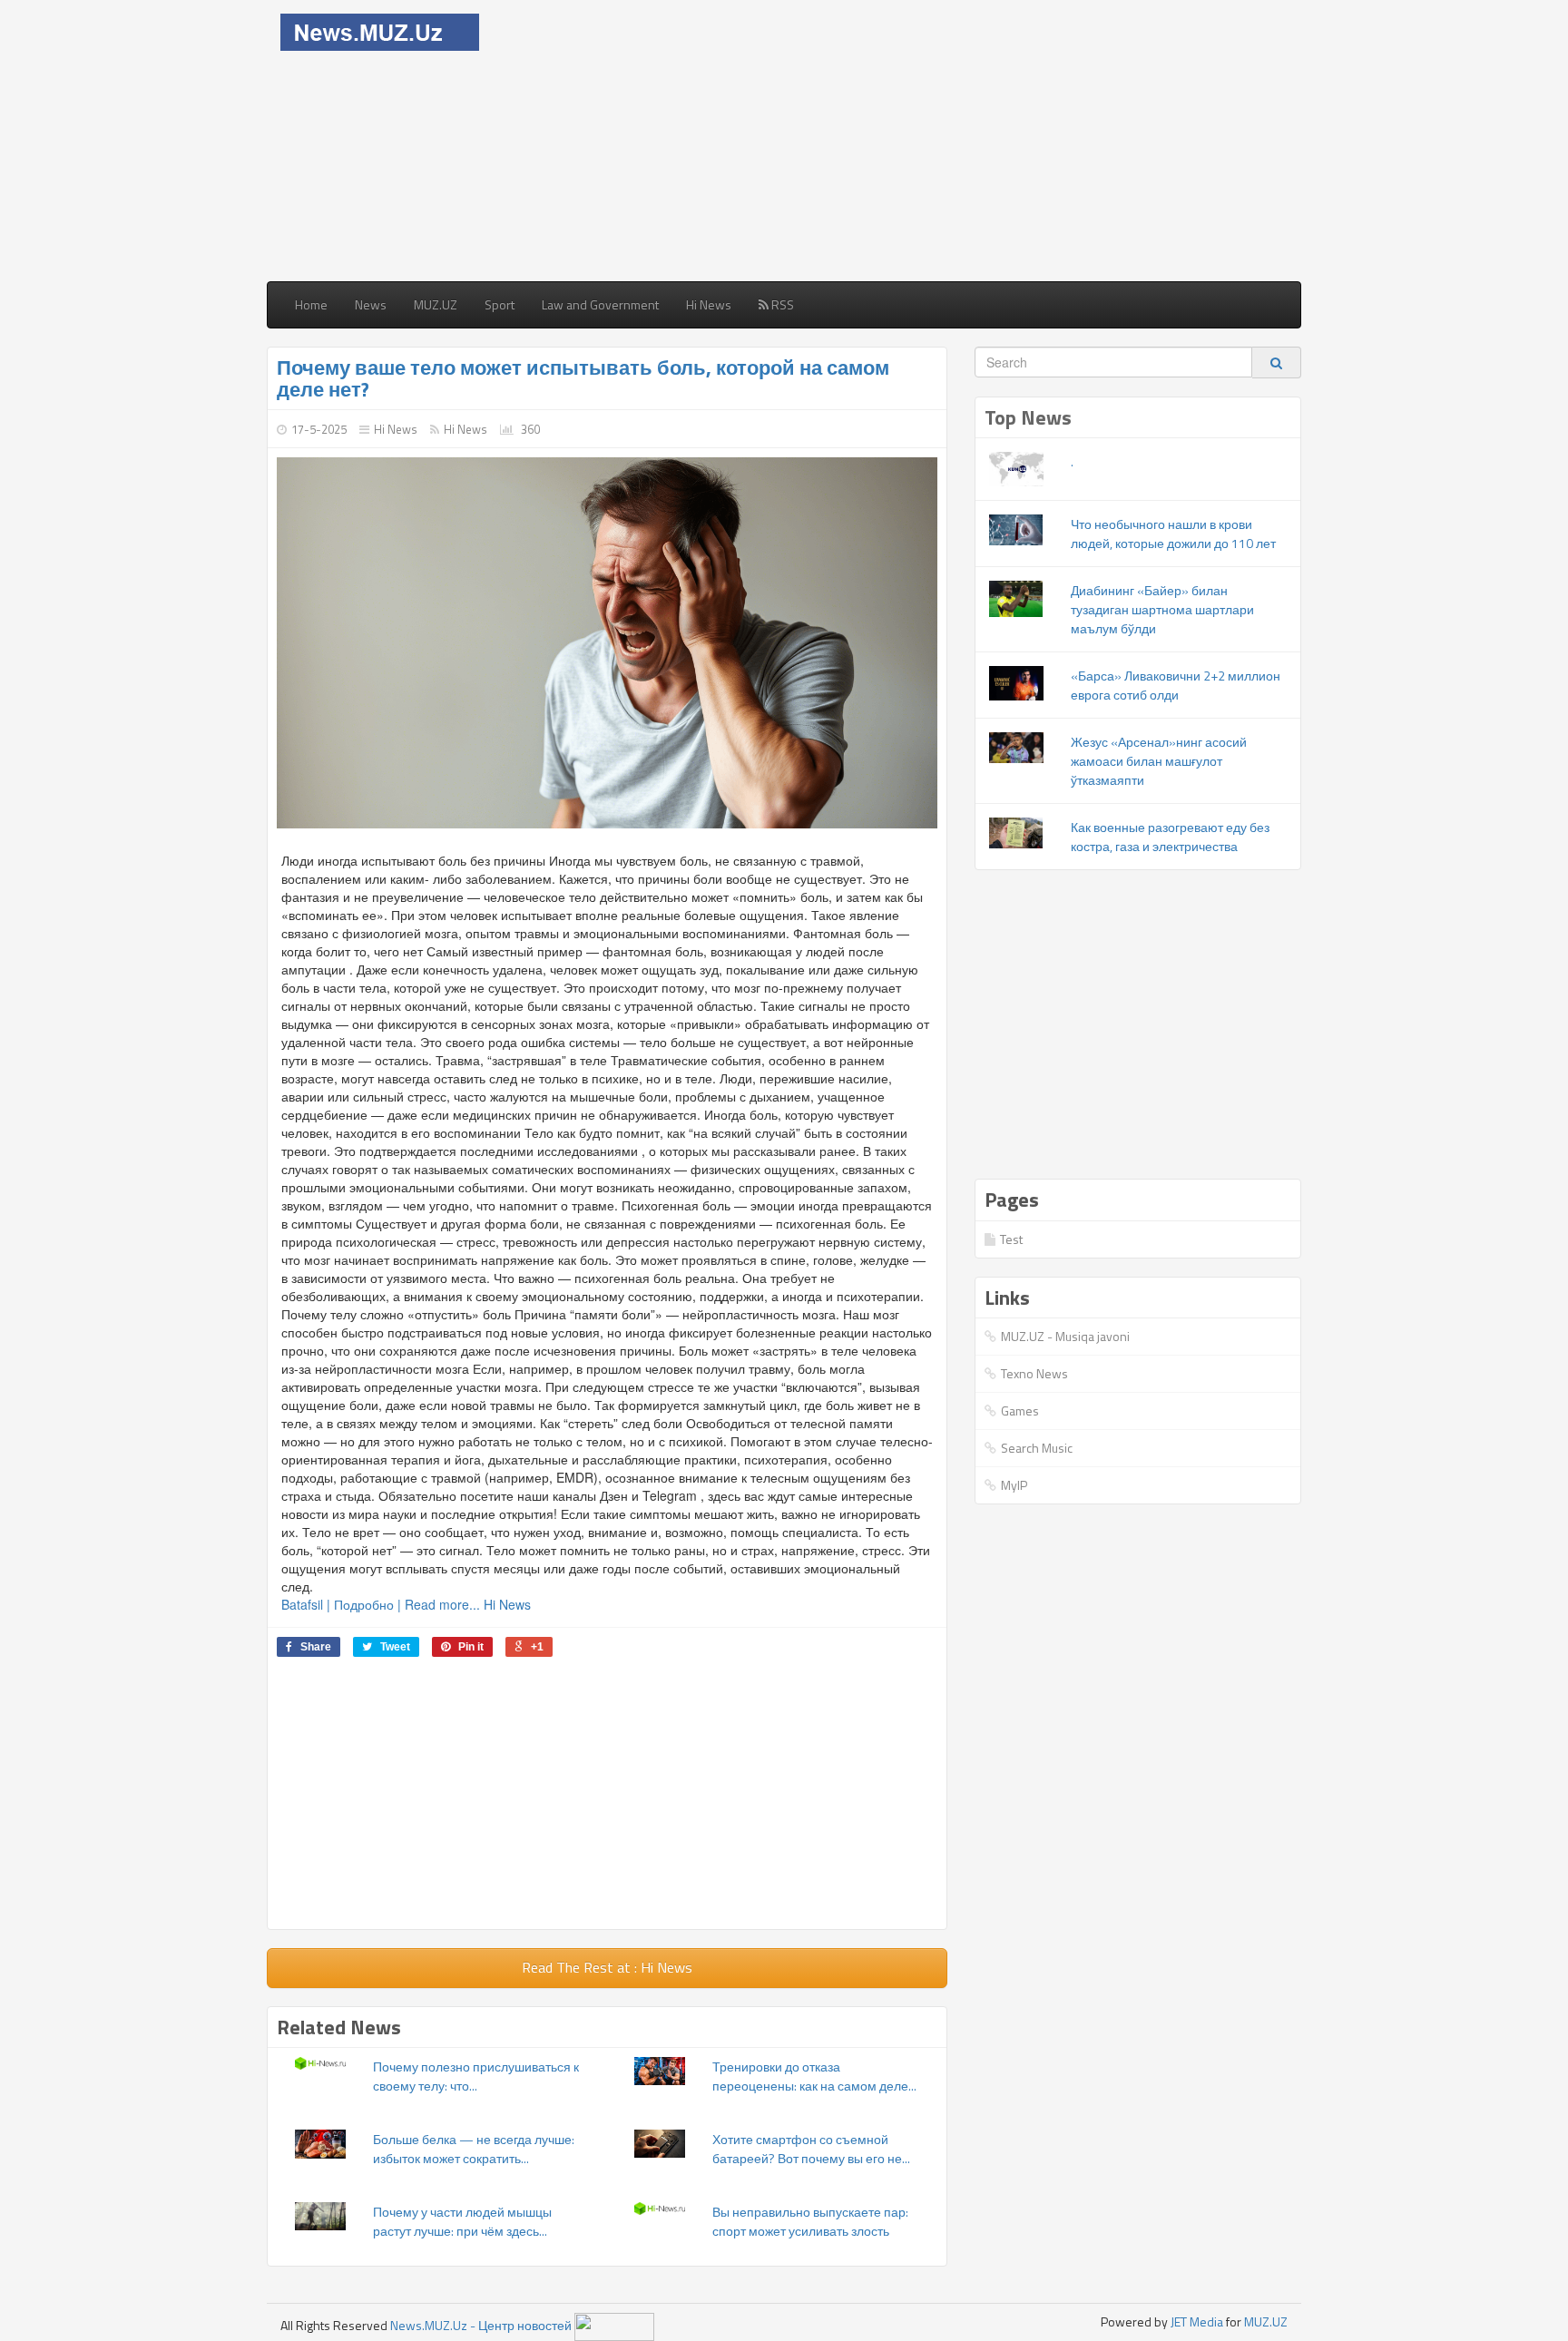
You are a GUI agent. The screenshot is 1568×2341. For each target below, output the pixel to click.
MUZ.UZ (436, 304)
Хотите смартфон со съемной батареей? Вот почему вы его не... (811, 2149)
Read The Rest (607, 1967)
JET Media (1197, 2321)
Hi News (709, 304)
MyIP (1014, 1485)
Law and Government (600, 304)
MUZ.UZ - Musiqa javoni (1065, 1336)
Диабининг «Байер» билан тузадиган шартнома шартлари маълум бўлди (1162, 609)
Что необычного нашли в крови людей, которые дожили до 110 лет (1173, 534)
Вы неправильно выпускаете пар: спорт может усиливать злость (810, 2221)
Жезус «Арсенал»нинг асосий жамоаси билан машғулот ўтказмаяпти (1159, 761)
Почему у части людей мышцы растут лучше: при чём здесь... (462, 2221)
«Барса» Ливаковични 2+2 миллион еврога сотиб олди (1176, 685)
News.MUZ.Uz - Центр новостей (481, 2325)
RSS (781, 304)
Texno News (1034, 1373)
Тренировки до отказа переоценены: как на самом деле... (814, 2076)
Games (1020, 1410)
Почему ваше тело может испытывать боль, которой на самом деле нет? (583, 378)
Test (1011, 1239)
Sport (500, 304)
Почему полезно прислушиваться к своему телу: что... (476, 2076)
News (371, 304)
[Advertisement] (913, 141)
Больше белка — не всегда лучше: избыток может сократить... (474, 2149)
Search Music (1037, 1448)
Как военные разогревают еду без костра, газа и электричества (1170, 837)
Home (311, 304)
